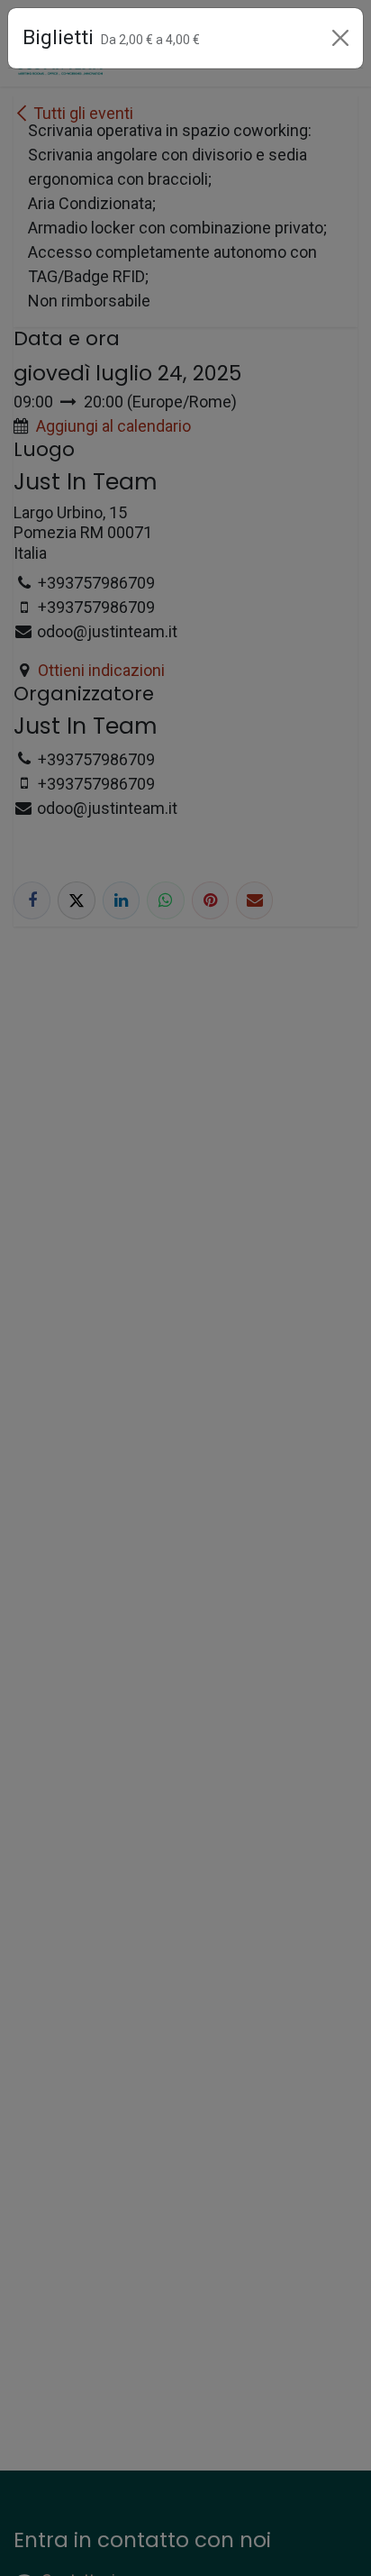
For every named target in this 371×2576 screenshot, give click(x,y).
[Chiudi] (340, 38)
